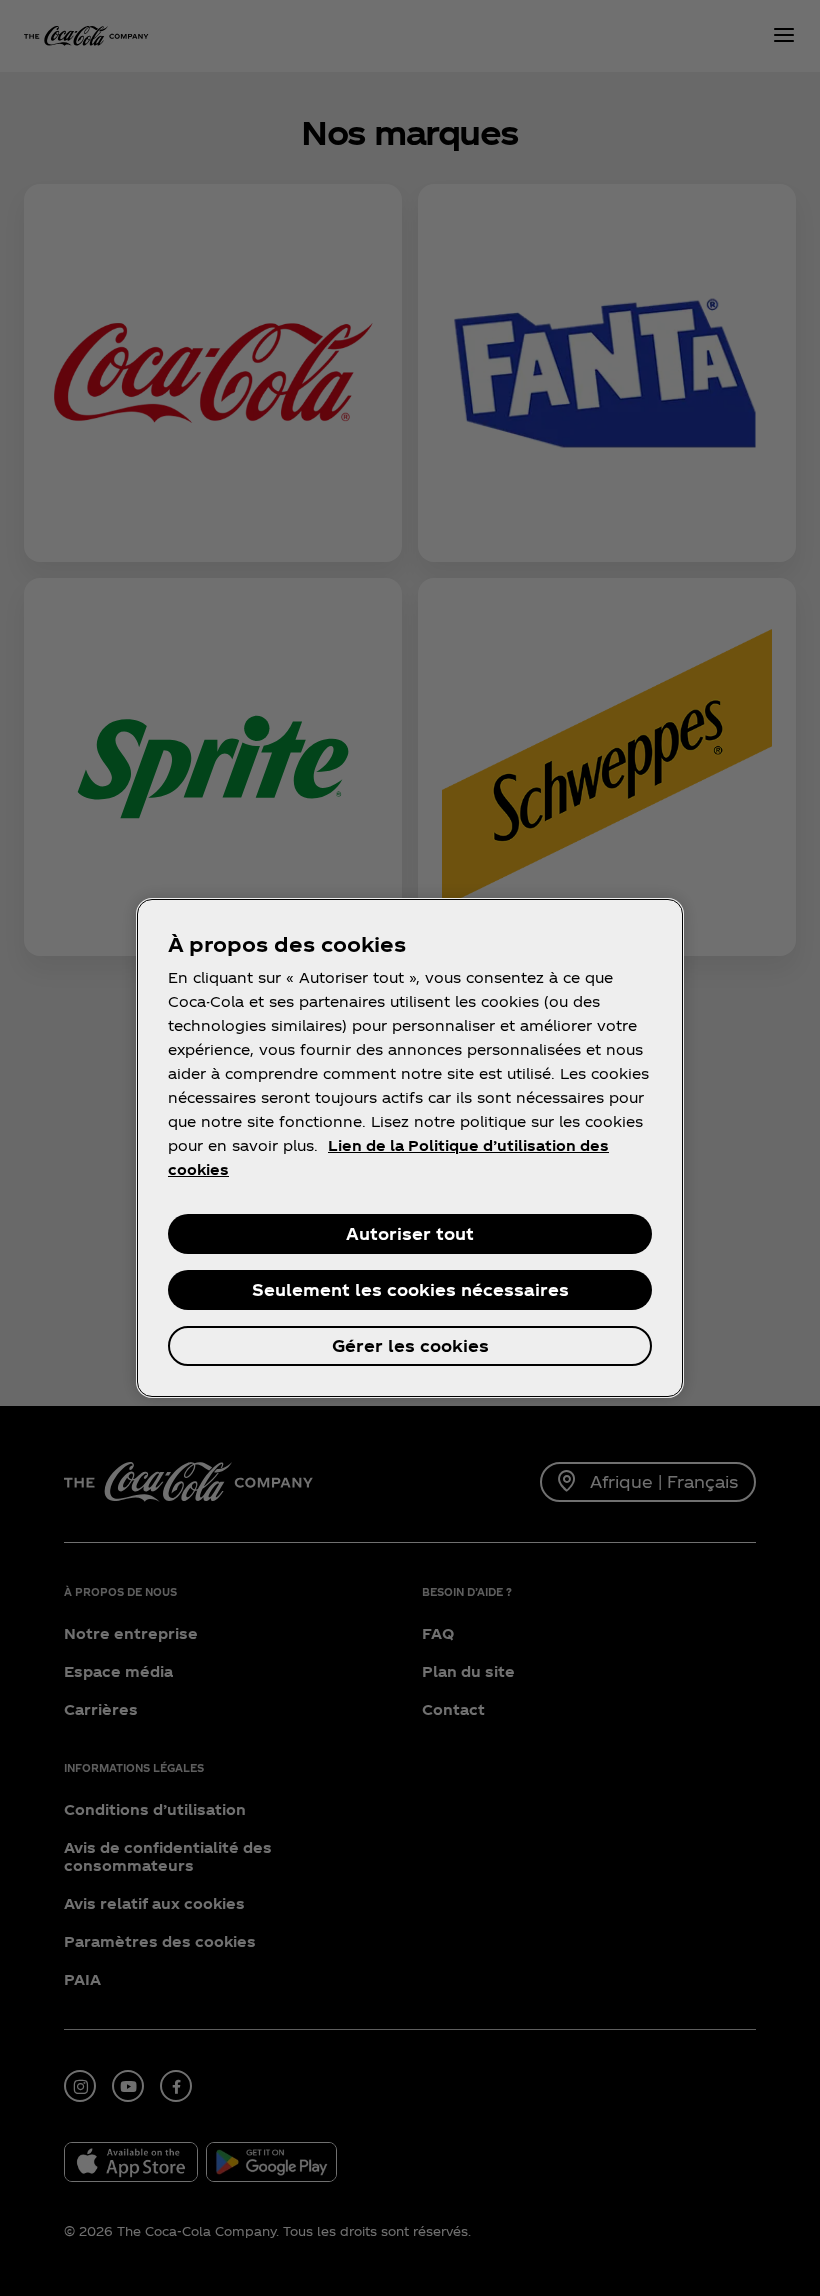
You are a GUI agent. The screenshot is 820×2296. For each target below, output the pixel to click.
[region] (410, 1148)
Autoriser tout (410, 1233)
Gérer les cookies (410, 1345)
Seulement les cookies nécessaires (410, 1289)
